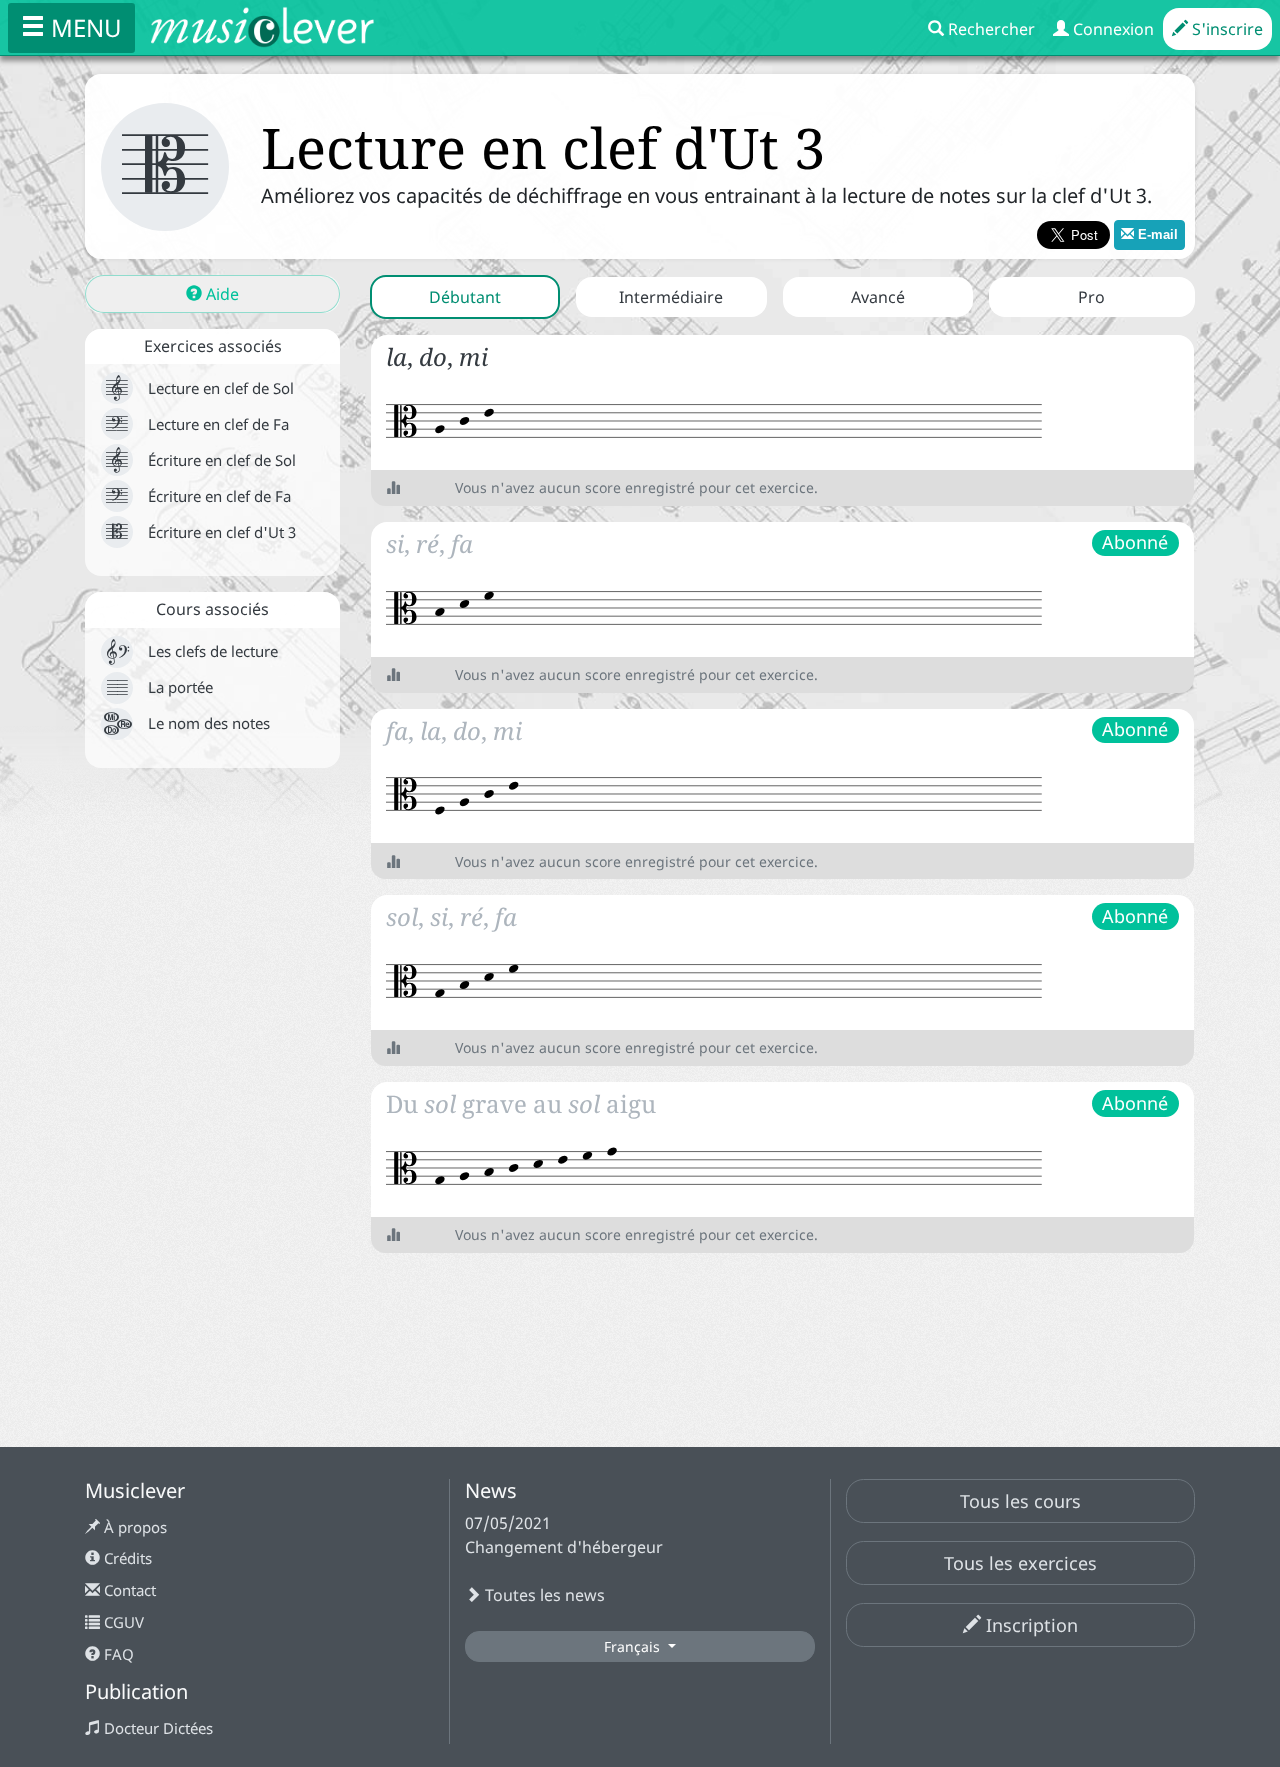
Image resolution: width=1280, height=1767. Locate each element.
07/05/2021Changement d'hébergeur (564, 1535)
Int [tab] (671, 297)
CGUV (122, 1622)
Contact (128, 1590)
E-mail (1156, 234)
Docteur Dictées (156, 1728)
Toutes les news (543, 1595)
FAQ (117, 1654)
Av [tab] (878, 297)
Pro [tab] (1091, 297)
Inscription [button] (1029, 1625)
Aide (220, 294)
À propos (133, 1527)
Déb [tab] (465, 297)
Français (634, 1646)
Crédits (126, 1558)
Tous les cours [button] (1020, 1501)
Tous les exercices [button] (1020, 1563)
